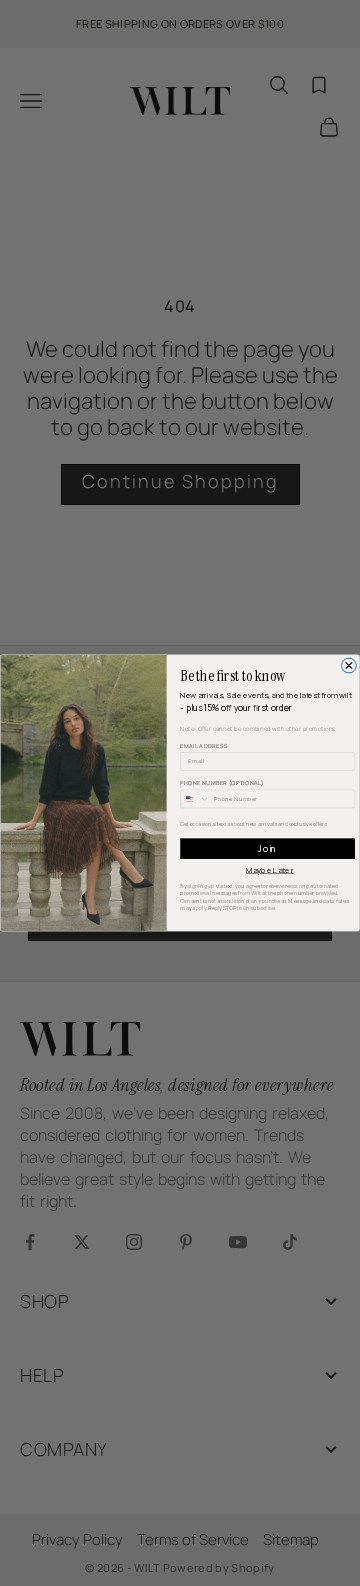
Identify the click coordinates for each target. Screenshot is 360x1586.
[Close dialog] (349, 665)
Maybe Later (270, 870)
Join (267, 848)
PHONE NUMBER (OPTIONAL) (222, 783)
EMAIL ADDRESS (204, 746)
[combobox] (195, 799)
